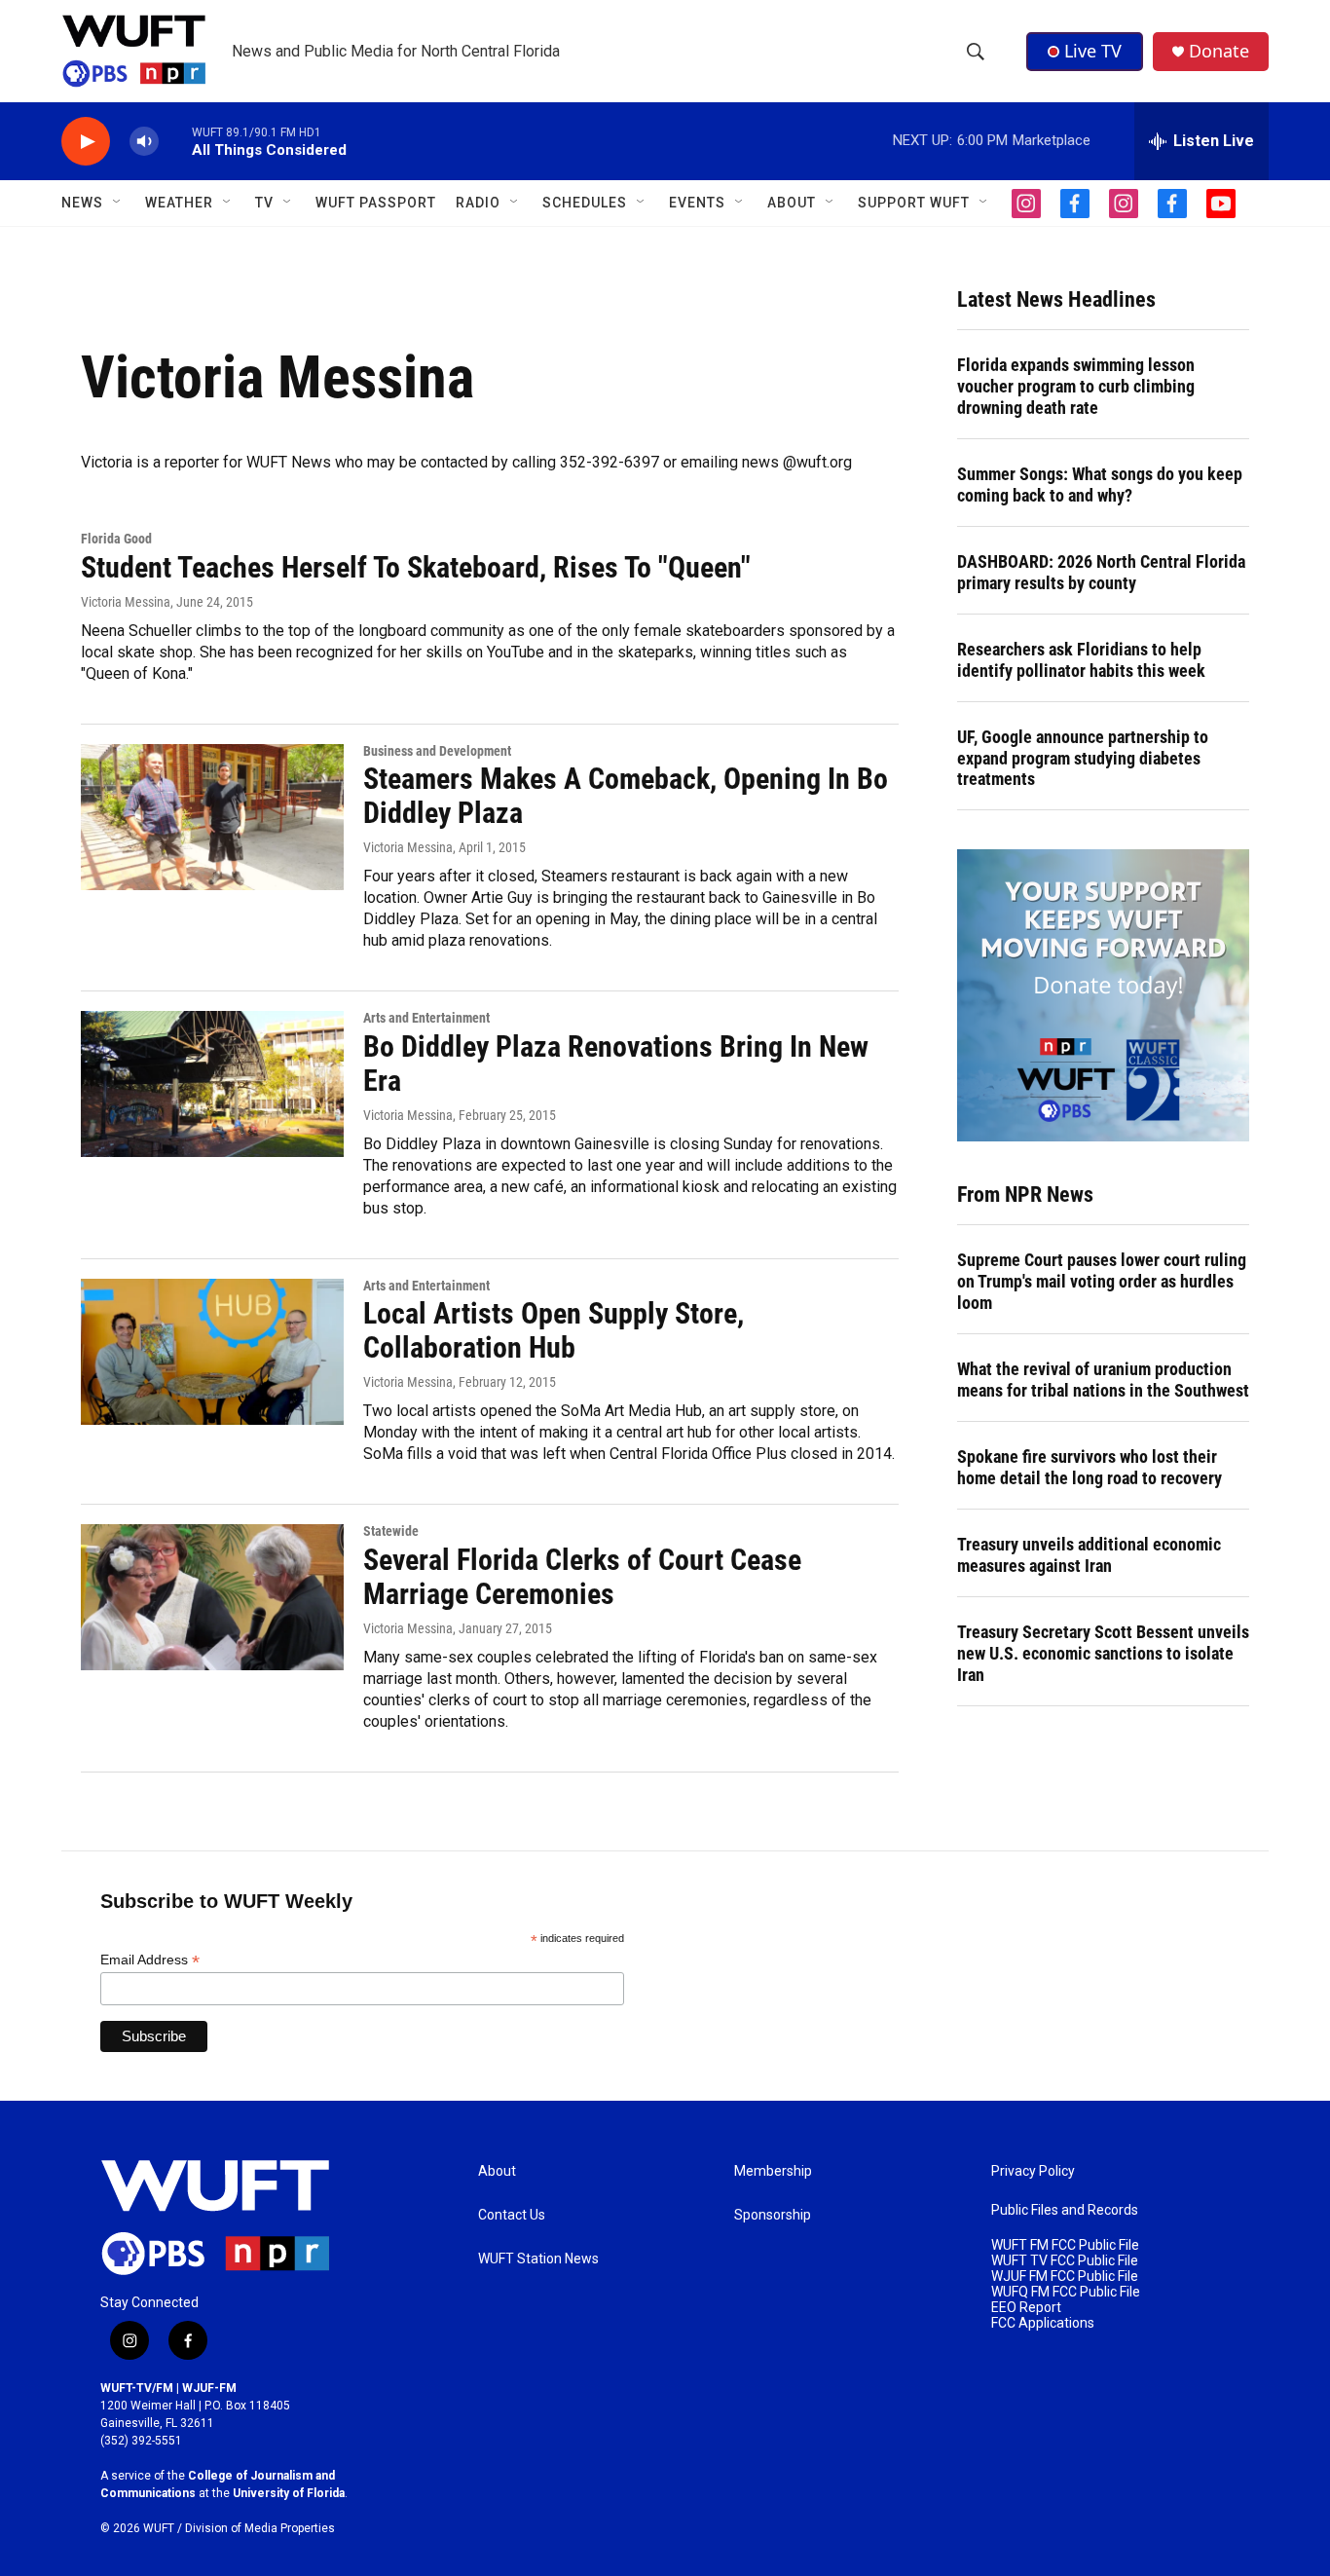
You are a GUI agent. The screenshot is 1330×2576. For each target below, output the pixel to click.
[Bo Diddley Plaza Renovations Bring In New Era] (212, 1084)
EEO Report (1026, 2308)
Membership (773, 2171)
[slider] (175, 141)
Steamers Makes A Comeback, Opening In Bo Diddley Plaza (626, 796)
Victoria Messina (126, 602)
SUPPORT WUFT (914, 203)
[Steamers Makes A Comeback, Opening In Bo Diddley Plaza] (212, 817)
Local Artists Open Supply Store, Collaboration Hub (554, 1330)
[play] (86, 142)
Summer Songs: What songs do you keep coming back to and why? (1100, 485)
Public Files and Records (1065, 2210)
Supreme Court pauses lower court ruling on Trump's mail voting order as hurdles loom (1102, 1281)
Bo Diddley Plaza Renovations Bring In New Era (616, 1064)
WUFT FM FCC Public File (1065, 2245)
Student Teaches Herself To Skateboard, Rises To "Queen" (416, 567)
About (497, 2171)
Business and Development (437, 751)
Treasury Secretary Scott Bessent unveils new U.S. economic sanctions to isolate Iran (1103, 1653)
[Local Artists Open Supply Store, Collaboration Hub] (212, 1352)
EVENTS (697, 203)
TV (264, 203)
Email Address (150, 1960)
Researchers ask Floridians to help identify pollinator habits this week (1081, 660)
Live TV (1093, 51)
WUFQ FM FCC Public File (1066, 2292)
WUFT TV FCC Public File (1065, 2261)
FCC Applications (1043, 2323)
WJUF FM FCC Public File (1065, 2277)
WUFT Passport (376, 203)
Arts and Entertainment (426, 1018)
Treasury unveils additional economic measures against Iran (1089, 1555)
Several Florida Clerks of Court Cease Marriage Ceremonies (582, 1577)
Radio (478, 203)
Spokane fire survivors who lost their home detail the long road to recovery (1090, 1467)
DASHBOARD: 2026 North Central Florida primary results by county (1101, 572)
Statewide (391, 1531)
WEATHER (179, 203)
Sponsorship (773, 2215)
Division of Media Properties (260, 2528)
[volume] (144, 142)
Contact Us (512, 2215)
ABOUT (792, 203)
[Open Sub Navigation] (118, 203)
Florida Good (116, 539)
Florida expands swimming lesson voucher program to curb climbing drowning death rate (1076, 386)
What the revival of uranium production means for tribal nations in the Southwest (1103, 1380)
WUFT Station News (538, 2259)
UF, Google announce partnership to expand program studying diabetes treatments (1083, 758)
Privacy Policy (1033, 2171)
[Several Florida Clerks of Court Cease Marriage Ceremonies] (212, 1597)
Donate (1219, 51)
